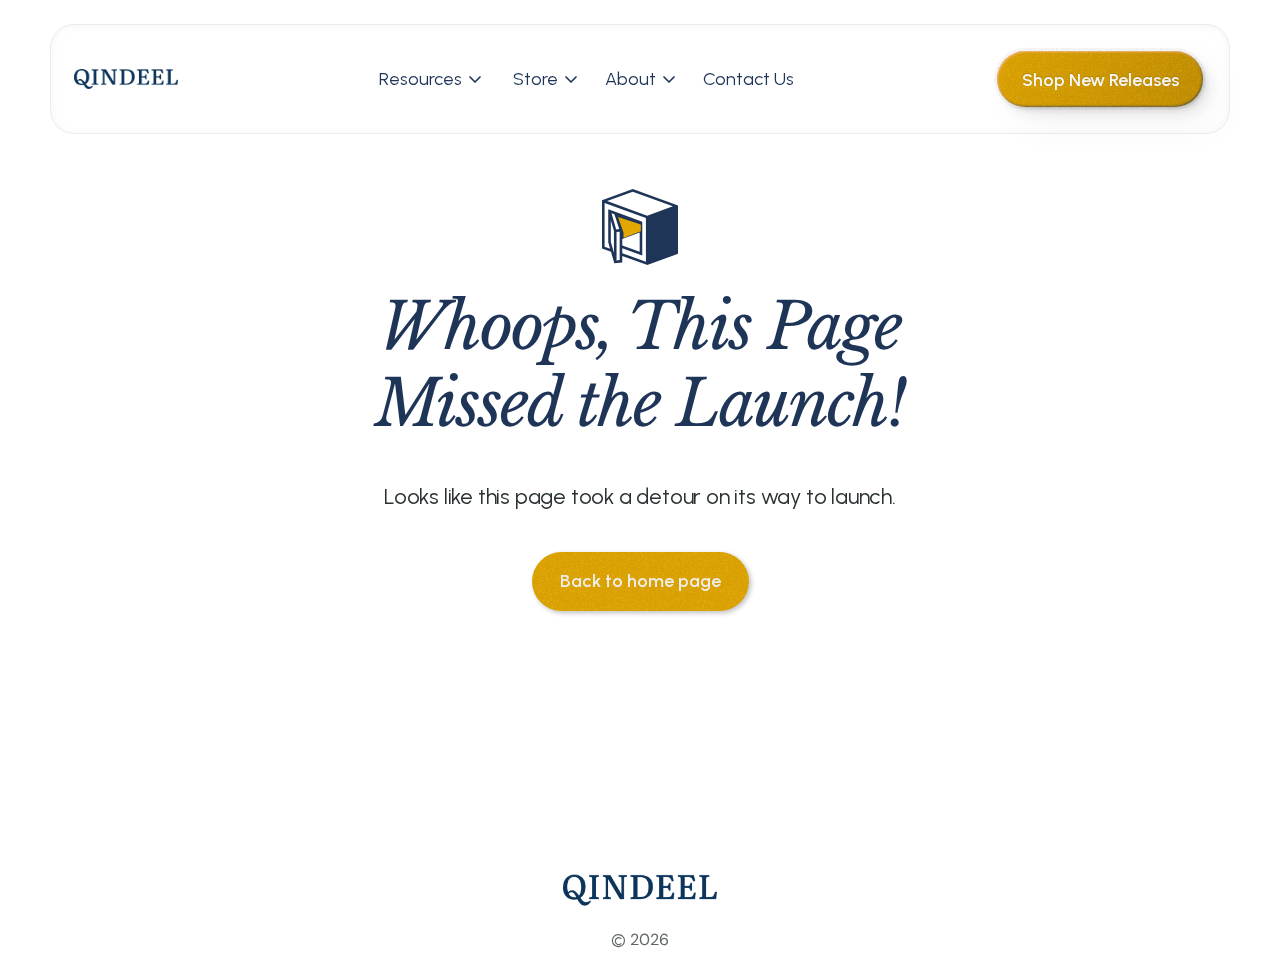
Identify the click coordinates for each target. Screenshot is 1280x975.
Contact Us (748, 79)
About (630, 79)
